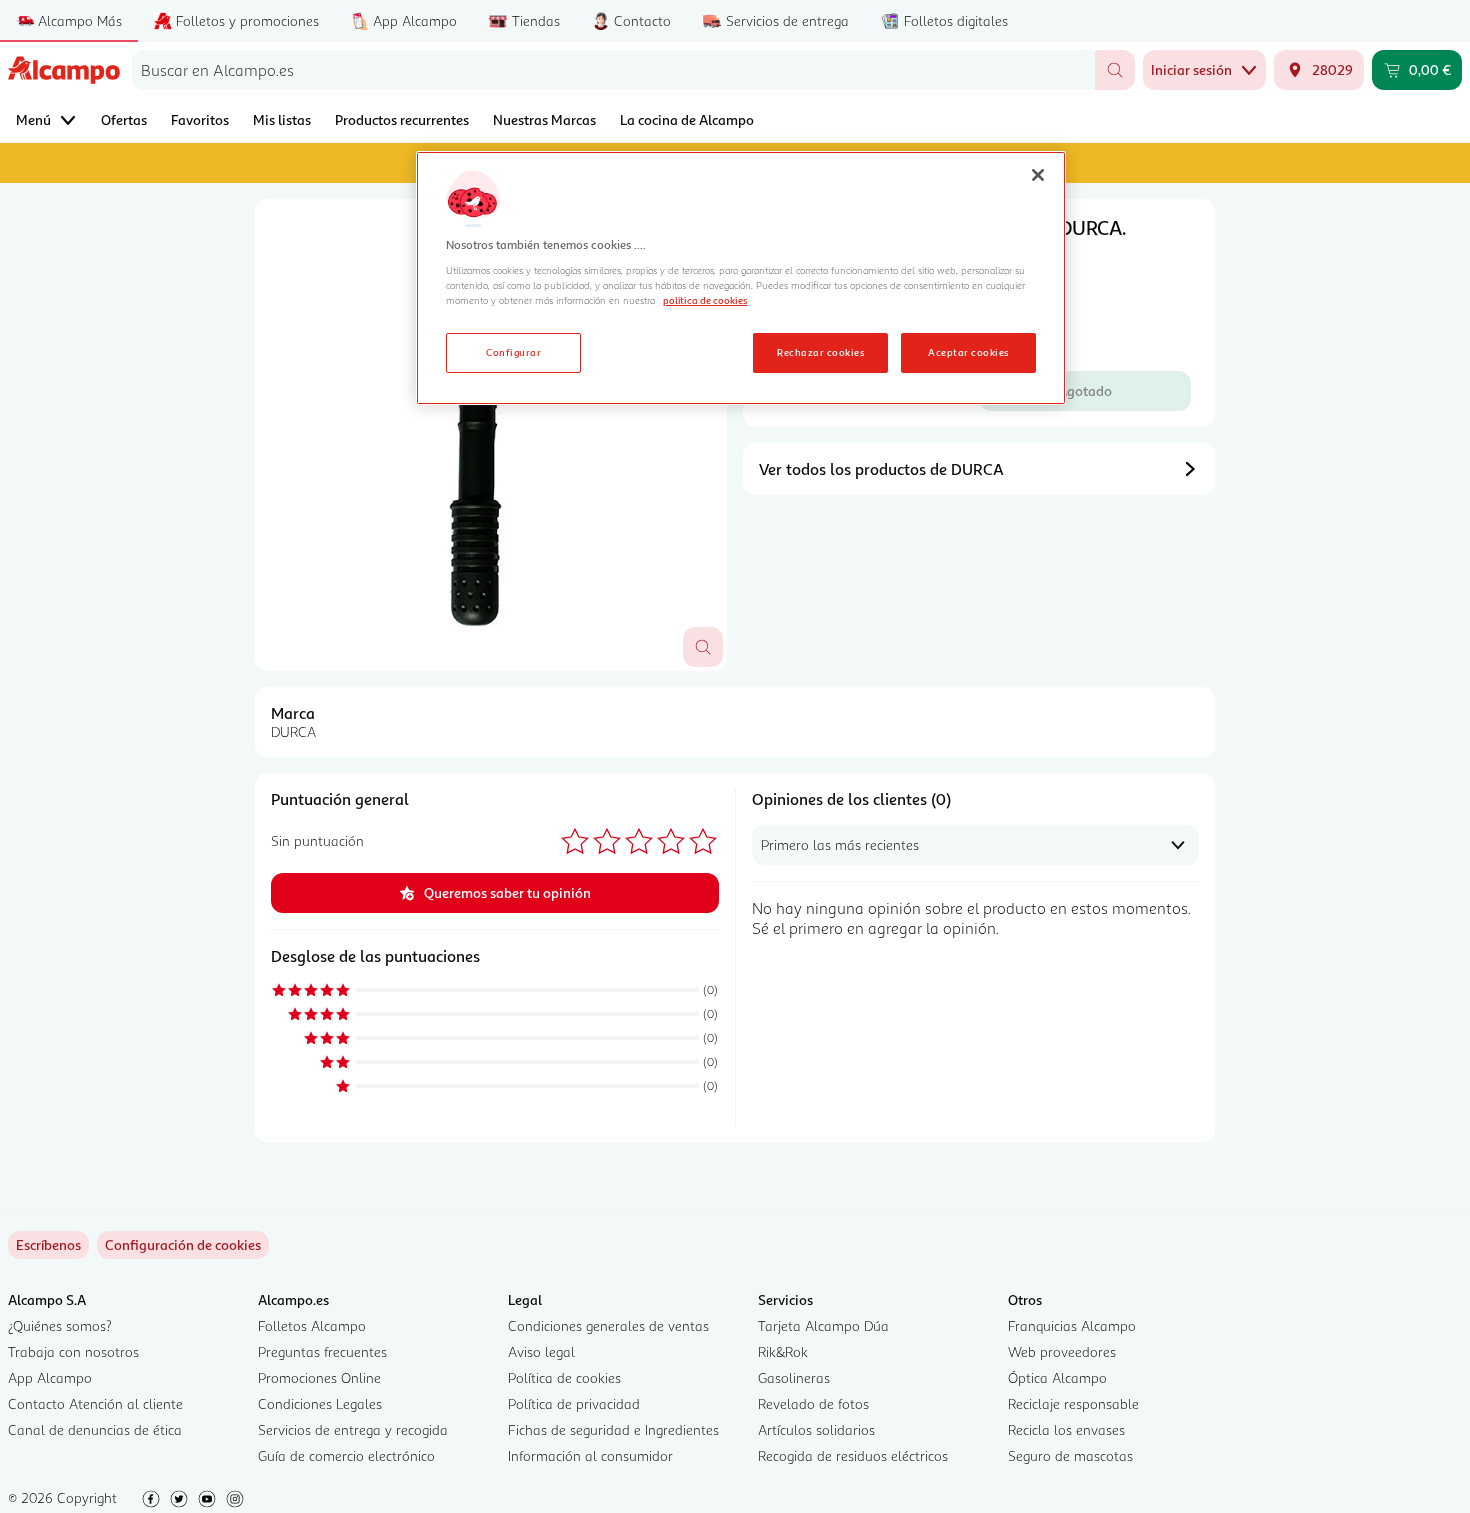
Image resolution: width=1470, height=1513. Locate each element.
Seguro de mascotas (1070, 1455)
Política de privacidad (574, 1403)
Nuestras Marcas (544, 119)
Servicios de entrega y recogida (353, 1429)
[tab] (491, 435)
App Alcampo (50, 1377)
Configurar (513, 352)
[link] (183, 1245)
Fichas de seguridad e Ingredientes (613, 1429)
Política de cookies (564, 1377)
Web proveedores (1062, 1351)
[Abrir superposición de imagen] (703, 647)
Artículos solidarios (816, 1429)
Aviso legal (541, 1351)
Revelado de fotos (813, 1403)
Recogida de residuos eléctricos (853, 1455)
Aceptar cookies (968, 352)
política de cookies (705, 300)
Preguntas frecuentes (322, 1351)
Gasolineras (794, 1377)
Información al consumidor (590, 1455)
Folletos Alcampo (312, 1325)
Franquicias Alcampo (1072, 1325)
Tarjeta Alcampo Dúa (823, 1325)
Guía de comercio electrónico (346, 1455)
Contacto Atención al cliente (95, 1403)
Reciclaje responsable (1073, 1403)
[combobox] (613, 70)
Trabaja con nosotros (73, 1351)
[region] (741, 278)
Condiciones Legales (320, 1403)
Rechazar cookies (820, 352)
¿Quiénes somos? (60, 1325)
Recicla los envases (1066, 1429)
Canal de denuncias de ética (95, 1429)
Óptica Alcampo (1057, 1377)
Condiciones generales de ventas (608, 1325)
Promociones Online (319, 1377)
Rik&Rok (783, 1351)
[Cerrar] (1038, 175)
